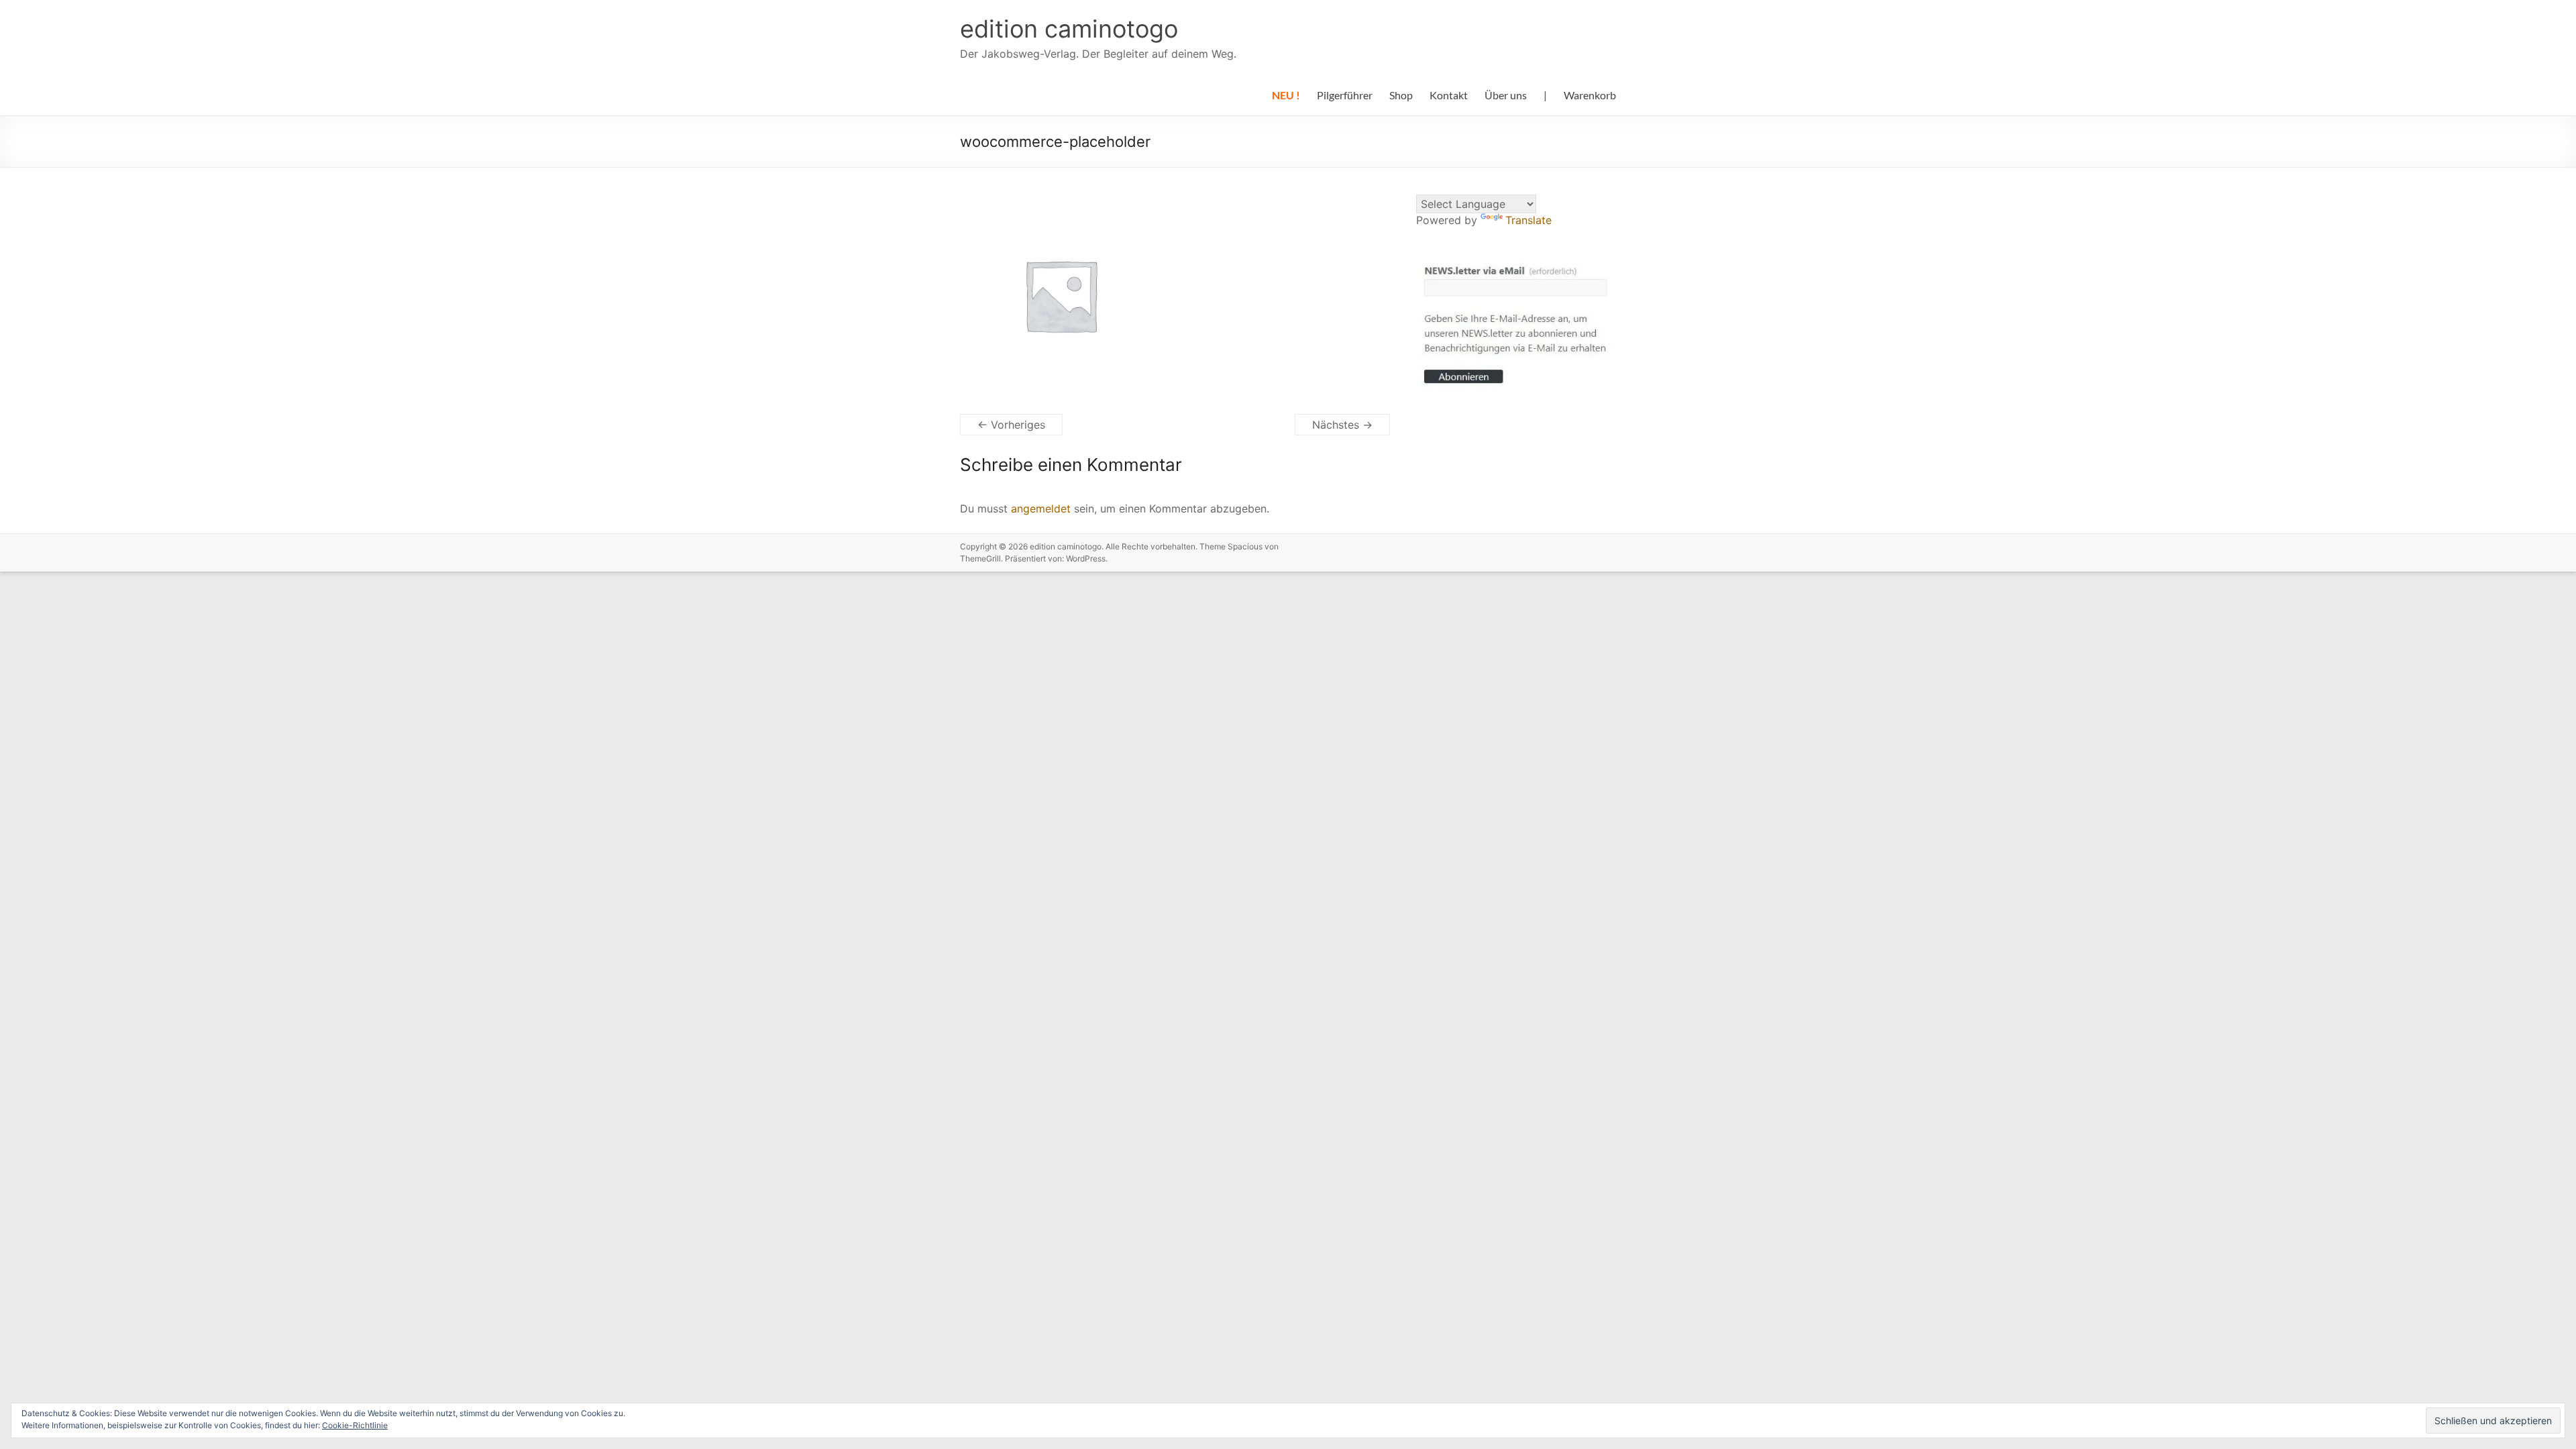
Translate (1528, 220)
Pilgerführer (1345, 95)
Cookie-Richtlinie (355, 1425)
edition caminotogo (1069, 29)
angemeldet (1041, 508)
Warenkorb (1590, 95)
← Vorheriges (1011, 425)
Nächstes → (1342, 425)
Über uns (1506, 95)
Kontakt (1449, 95)
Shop (1401, 95)
